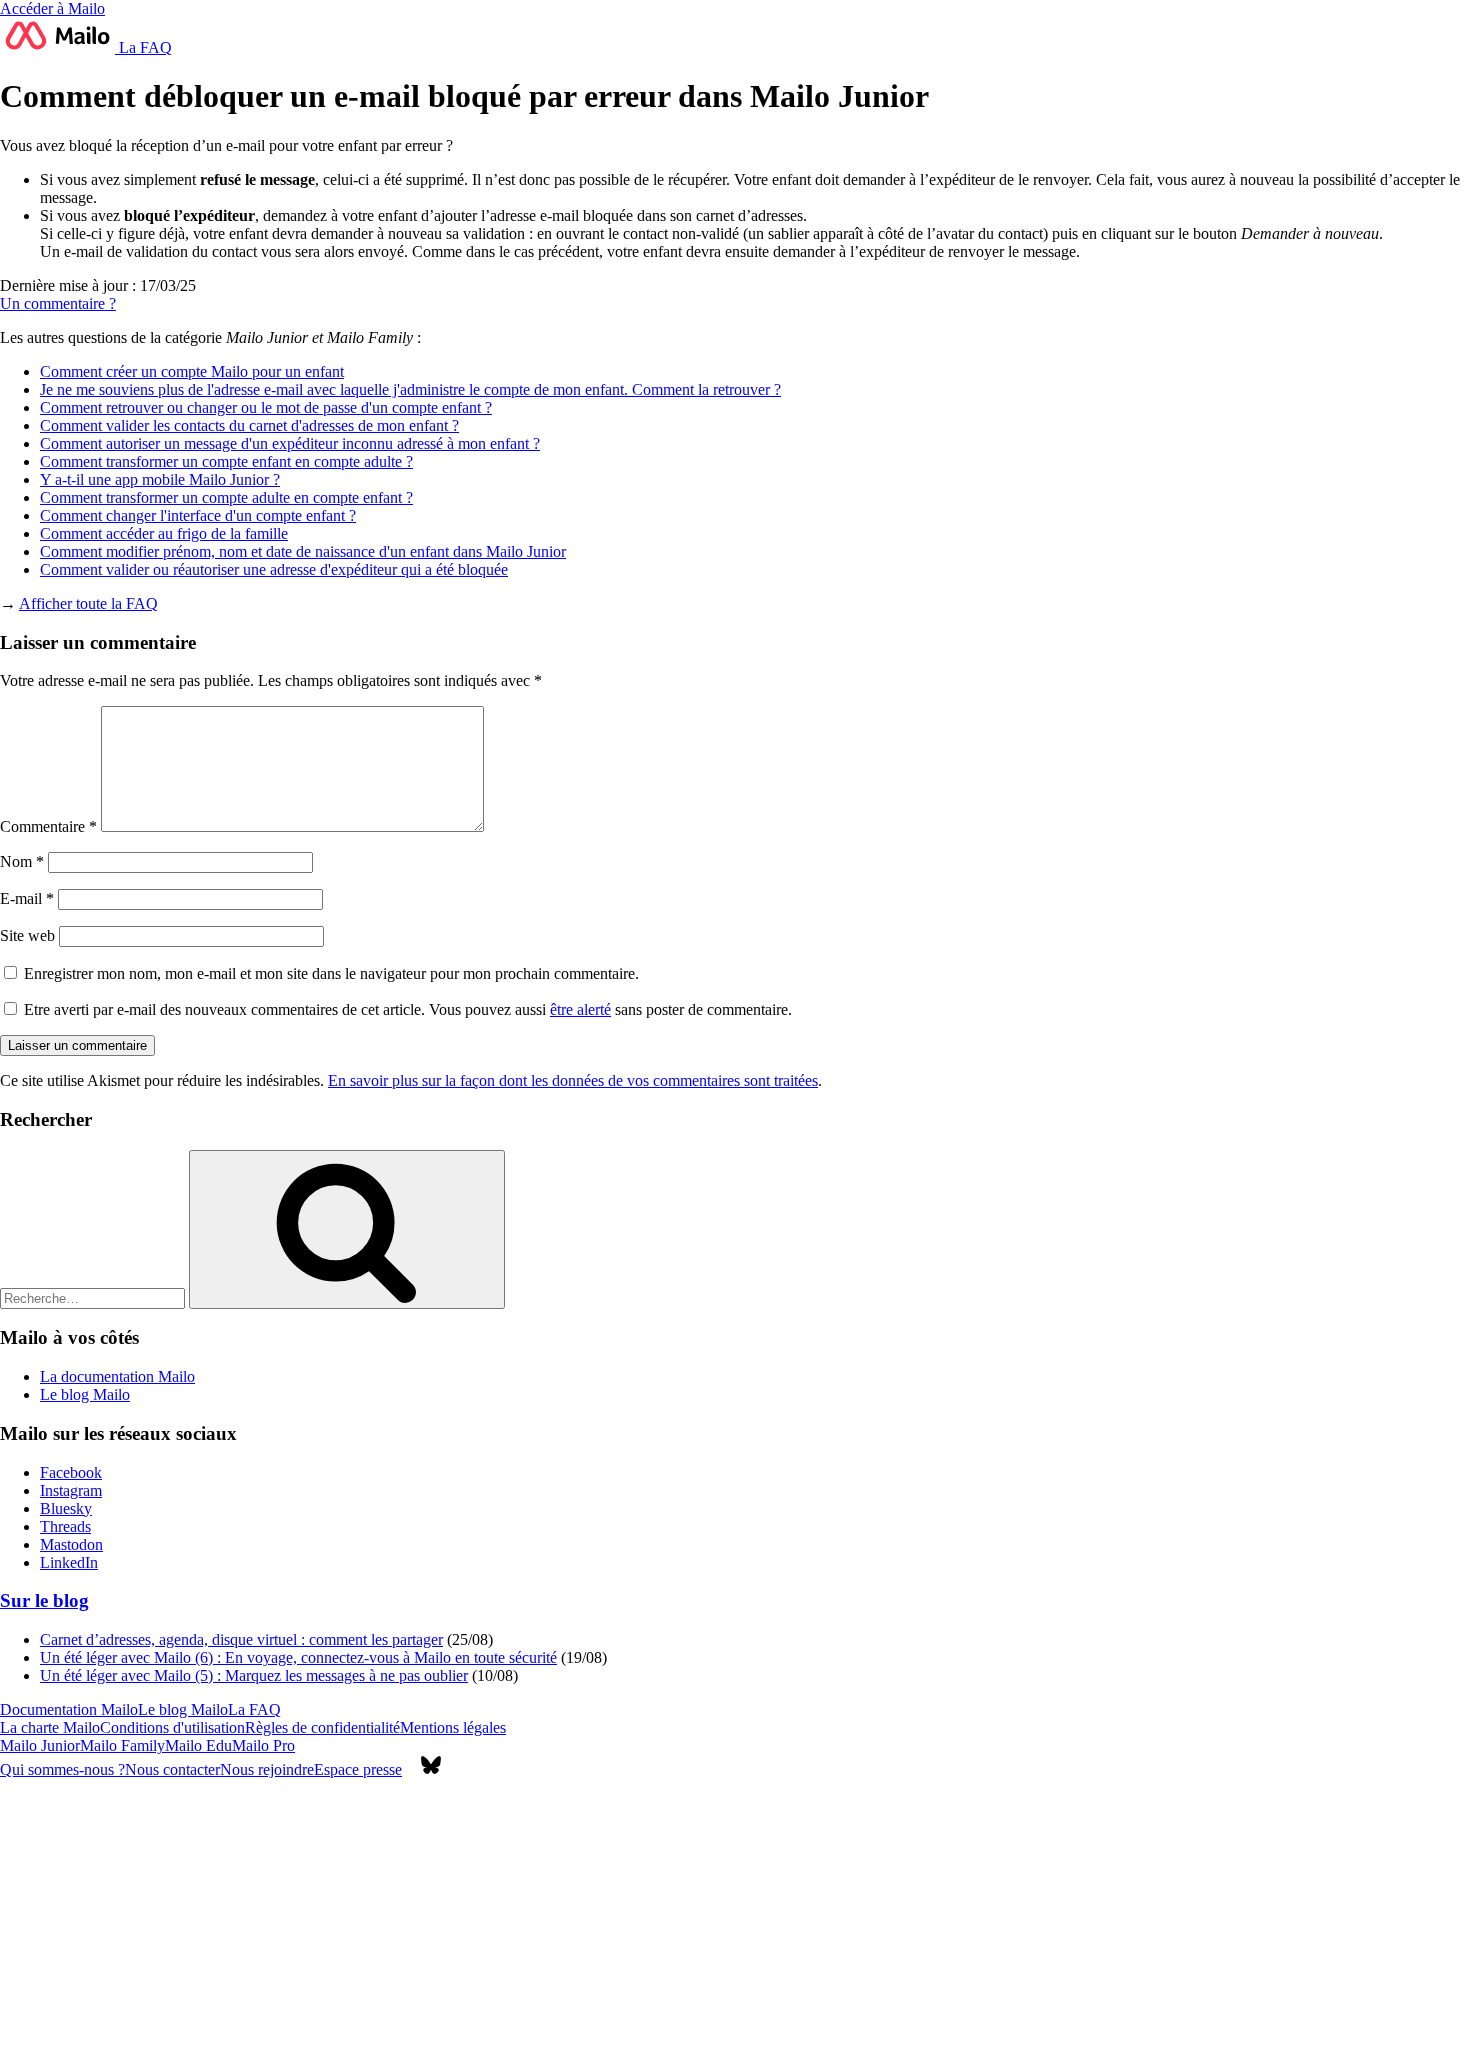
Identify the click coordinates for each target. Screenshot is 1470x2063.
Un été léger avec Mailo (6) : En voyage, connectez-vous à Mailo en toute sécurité (298, 1657)
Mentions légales (453, 1727)
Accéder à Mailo (52, 8)
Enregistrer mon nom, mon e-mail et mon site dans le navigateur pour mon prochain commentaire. (331, 973)
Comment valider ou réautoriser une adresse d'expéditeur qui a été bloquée (274, 569)
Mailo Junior (40, 1745)
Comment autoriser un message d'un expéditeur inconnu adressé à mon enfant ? (290, 443)
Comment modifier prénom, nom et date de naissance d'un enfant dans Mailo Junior (303, 551)
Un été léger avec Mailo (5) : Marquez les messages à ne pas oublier (254, 1675)
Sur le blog (44, 1600)
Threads (65, 1526)
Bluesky (66, 1508)
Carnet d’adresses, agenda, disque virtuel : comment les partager (241, 1639)
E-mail (27, 898)
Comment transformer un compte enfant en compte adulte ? (226, 461)
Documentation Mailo (69, 1709)
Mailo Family (122, 1745)
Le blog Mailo (85, 1394)
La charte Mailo (50, 1727)
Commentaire (48, 826)
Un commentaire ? (58, 303)
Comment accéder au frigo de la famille (164, 533)
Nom (22, 861)
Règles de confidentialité (322, 1727)
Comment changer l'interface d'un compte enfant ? (198, 515)
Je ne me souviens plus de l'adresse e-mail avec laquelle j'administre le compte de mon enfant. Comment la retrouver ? (410, 389)
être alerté (580, 1009)
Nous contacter (172, 1769)
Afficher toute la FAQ (88, 603)
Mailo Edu (198, 1745)
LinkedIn (69, 1562)
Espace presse (358, 1769)
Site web (27, 935)
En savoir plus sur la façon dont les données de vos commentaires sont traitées (573, 1080)
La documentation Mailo (117, 1376)
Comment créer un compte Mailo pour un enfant (192, 371)
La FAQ (143, 47)
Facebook (71, 1472)
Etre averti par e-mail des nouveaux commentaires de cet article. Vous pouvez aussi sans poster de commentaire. (406, 1009)
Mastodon (71, 1544)
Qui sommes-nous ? (62, 1769)
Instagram (71, 1490)
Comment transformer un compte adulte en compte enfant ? (226, 497)
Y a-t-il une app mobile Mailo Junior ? (160, 479)
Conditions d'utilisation (172, 1727)
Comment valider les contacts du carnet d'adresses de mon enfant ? (249, 425)
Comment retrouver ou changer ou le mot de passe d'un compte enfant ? (266, 407)
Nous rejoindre (267, 1769)
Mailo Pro (263, 1745)
